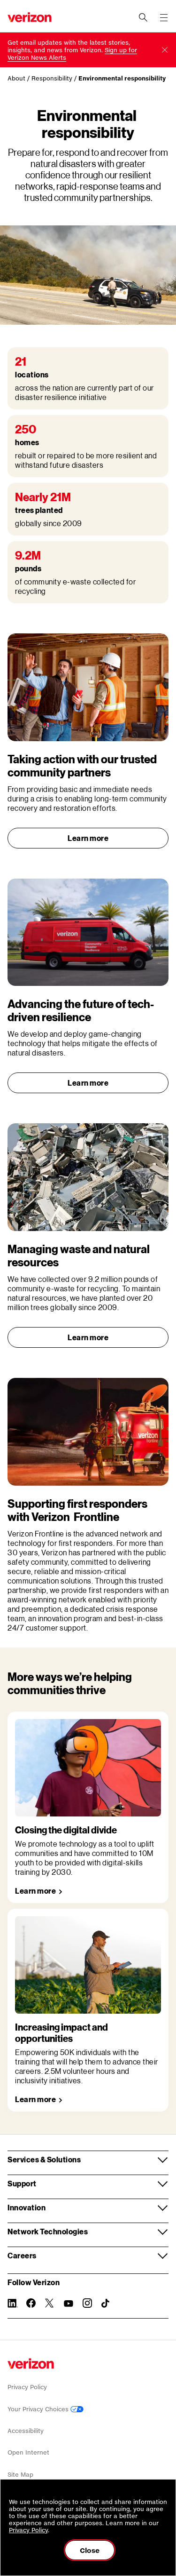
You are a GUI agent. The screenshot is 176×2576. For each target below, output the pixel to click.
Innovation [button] (27, 2207)
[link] (39, 1891)
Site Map (20, 2475)
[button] (165, 50)
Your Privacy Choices (39, 2409)
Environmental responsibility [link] (122, 78)
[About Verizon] (30, 17)
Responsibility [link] (52, 78)
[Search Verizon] (143, 17)
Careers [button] (22, 2255)
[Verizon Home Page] (31, 2364)
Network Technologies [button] (48, 2231)
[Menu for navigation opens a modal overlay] (164, 17)
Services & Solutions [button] (44, 2159)
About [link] (16, 78)
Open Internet (28, 2452)
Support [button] (22, 2183)
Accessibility (26, 2431)
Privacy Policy (27, 2387)
